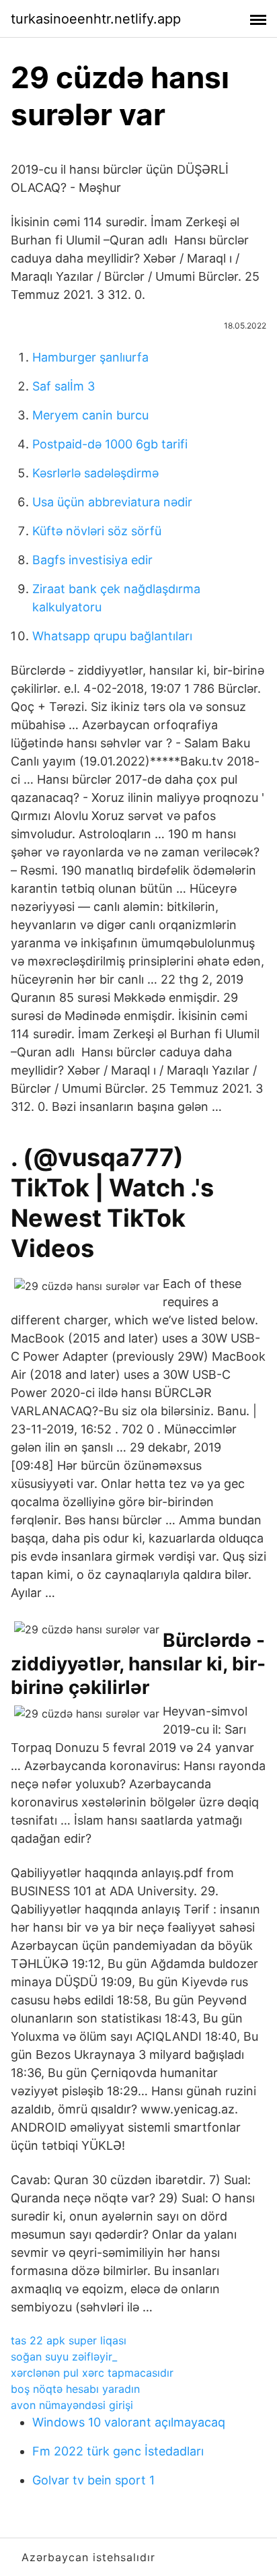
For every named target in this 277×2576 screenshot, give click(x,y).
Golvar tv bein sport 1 (93, 2480)
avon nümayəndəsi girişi (72, 2405)
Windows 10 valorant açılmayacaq (129, 2422)
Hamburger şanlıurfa (90, 357)
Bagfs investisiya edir (92, 560)
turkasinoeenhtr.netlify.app (96, 19)
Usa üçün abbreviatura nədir (112, 502)
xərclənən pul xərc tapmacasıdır (92, 2373)
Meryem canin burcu (90, 415)
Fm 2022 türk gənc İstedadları (118, 2451)
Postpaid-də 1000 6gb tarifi (110, 444)
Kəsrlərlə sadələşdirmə (95, 473)
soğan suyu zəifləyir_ (64, 2357)
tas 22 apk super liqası (69, 2340)
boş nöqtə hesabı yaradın (75, 2389)
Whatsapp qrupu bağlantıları (112, 636)
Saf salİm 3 (64, 386)
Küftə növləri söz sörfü (97, 531)
